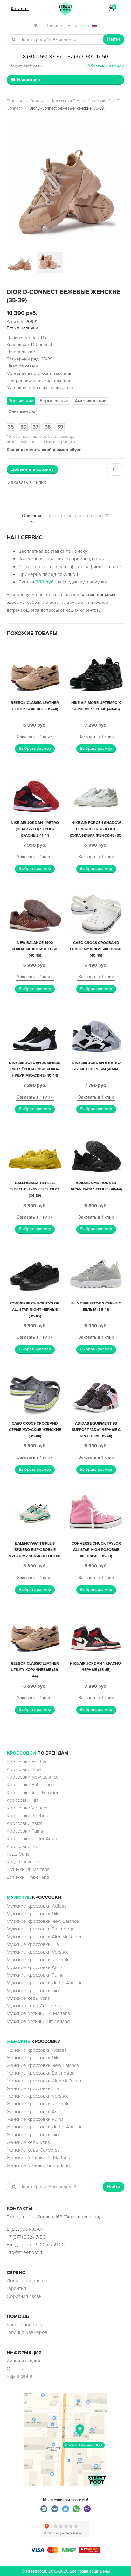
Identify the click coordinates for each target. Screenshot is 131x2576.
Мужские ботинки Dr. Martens (38, 2013)
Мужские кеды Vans (28, 1998)
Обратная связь (24, 2296)
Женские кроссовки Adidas (37, 2050)
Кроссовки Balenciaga (31, 1785)
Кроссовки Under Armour (34, 1839)
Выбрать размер (35, 749)
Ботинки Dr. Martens (28, 1869)
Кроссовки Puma (25, 1831)
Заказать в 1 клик (27, 482)
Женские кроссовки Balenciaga (41, 2073)
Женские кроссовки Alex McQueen (45, 2081)
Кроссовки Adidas (26, 1762)
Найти (114, 39)
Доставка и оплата (27, 2281)
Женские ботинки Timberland (38, 2165)
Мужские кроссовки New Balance (43, 1921)
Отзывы (15, 2369)
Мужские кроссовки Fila (33, 1944)
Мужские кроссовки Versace (38, 1952)
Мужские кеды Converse (33, 2006)
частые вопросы (98, 594)
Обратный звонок (105, 66)
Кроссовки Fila (23, 1800)
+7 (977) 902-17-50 (88, 57)
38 (48, 427)
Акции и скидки (23, 2361)
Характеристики (65, 516)
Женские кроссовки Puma (35, 2119)
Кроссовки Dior (66, 101)
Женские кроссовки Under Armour (44, 2127)
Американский (91, 401)
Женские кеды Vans (28, 2142)
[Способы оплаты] (65, 2552)
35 (11, 427)
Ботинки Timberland (28, 1877)
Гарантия (16, 2288)
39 (60, 427)
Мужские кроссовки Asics (35, 1967)
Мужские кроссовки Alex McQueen (45, 1937)
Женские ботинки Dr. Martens (38, 2158)
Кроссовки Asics (24, 1823)
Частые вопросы (25, 2325)
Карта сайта (20, 2376)
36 (23, 427)
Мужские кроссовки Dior (34, 1991)
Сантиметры (22, 411)
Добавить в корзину (32, 469)
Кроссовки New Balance (33, 1777)
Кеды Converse (23, 1862)
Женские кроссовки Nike (34, 2058)
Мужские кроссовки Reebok (38, 1960)
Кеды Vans (18, 1854)
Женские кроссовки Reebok (38, 2104)
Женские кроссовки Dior (34, 2135)
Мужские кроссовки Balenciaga (41, 1929)
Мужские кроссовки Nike (34, 1914)
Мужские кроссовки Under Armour (44, 1983)
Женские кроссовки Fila (33, 2088)
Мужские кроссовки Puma (35, 1975)
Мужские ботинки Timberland (38, 2021)
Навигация (29, 80)
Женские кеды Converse (33, 2150)
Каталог (37, 101)
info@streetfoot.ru (25, 66)
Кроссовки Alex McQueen (34, 1793)
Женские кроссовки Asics (35, 2112)
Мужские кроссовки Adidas (37, 1906)
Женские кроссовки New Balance (43, 2065)
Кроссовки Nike (24, 1769)
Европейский (54, 401)
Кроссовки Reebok (28, 1816)
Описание (32, 516)
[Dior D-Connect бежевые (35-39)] (65, 183)
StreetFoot (65, 9)
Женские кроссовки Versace (38, 2096)
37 (36, 427)
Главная (14, 101)
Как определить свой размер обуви (44, 450)
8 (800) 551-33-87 (42, 57)
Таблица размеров (27, 2332)
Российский (21, 401)
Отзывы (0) (98, 516)
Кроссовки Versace (28, 1808)
